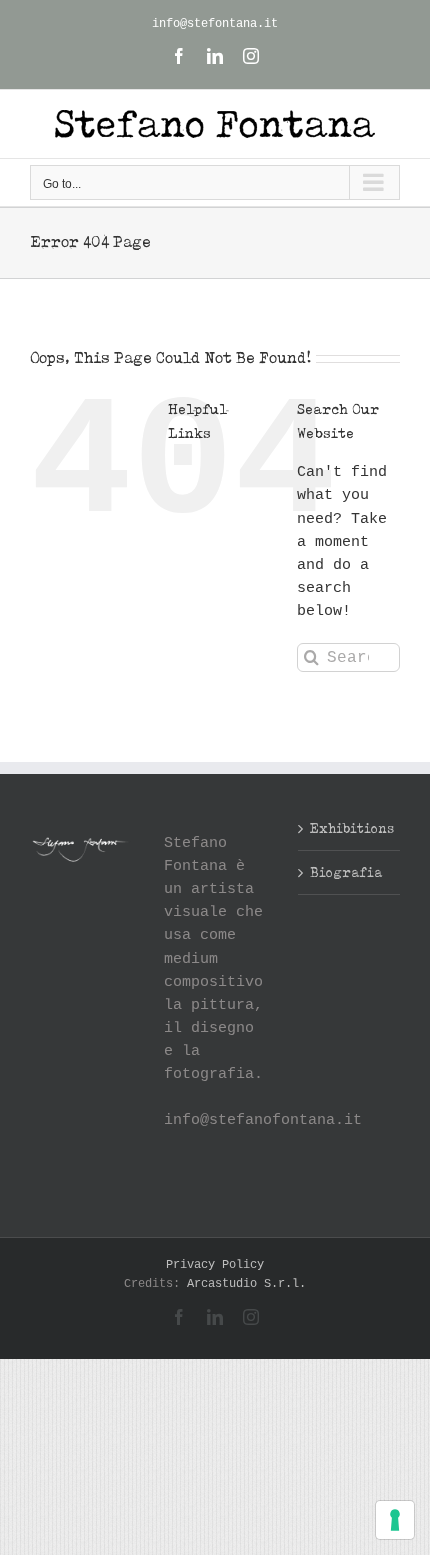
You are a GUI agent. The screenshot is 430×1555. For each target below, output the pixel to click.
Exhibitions (350, 828)
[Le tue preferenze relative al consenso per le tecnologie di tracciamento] (395, 1520)
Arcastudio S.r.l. (246, 1284)
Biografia (346, 872)
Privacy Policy (215, 1265)
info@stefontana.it (215, 24)
